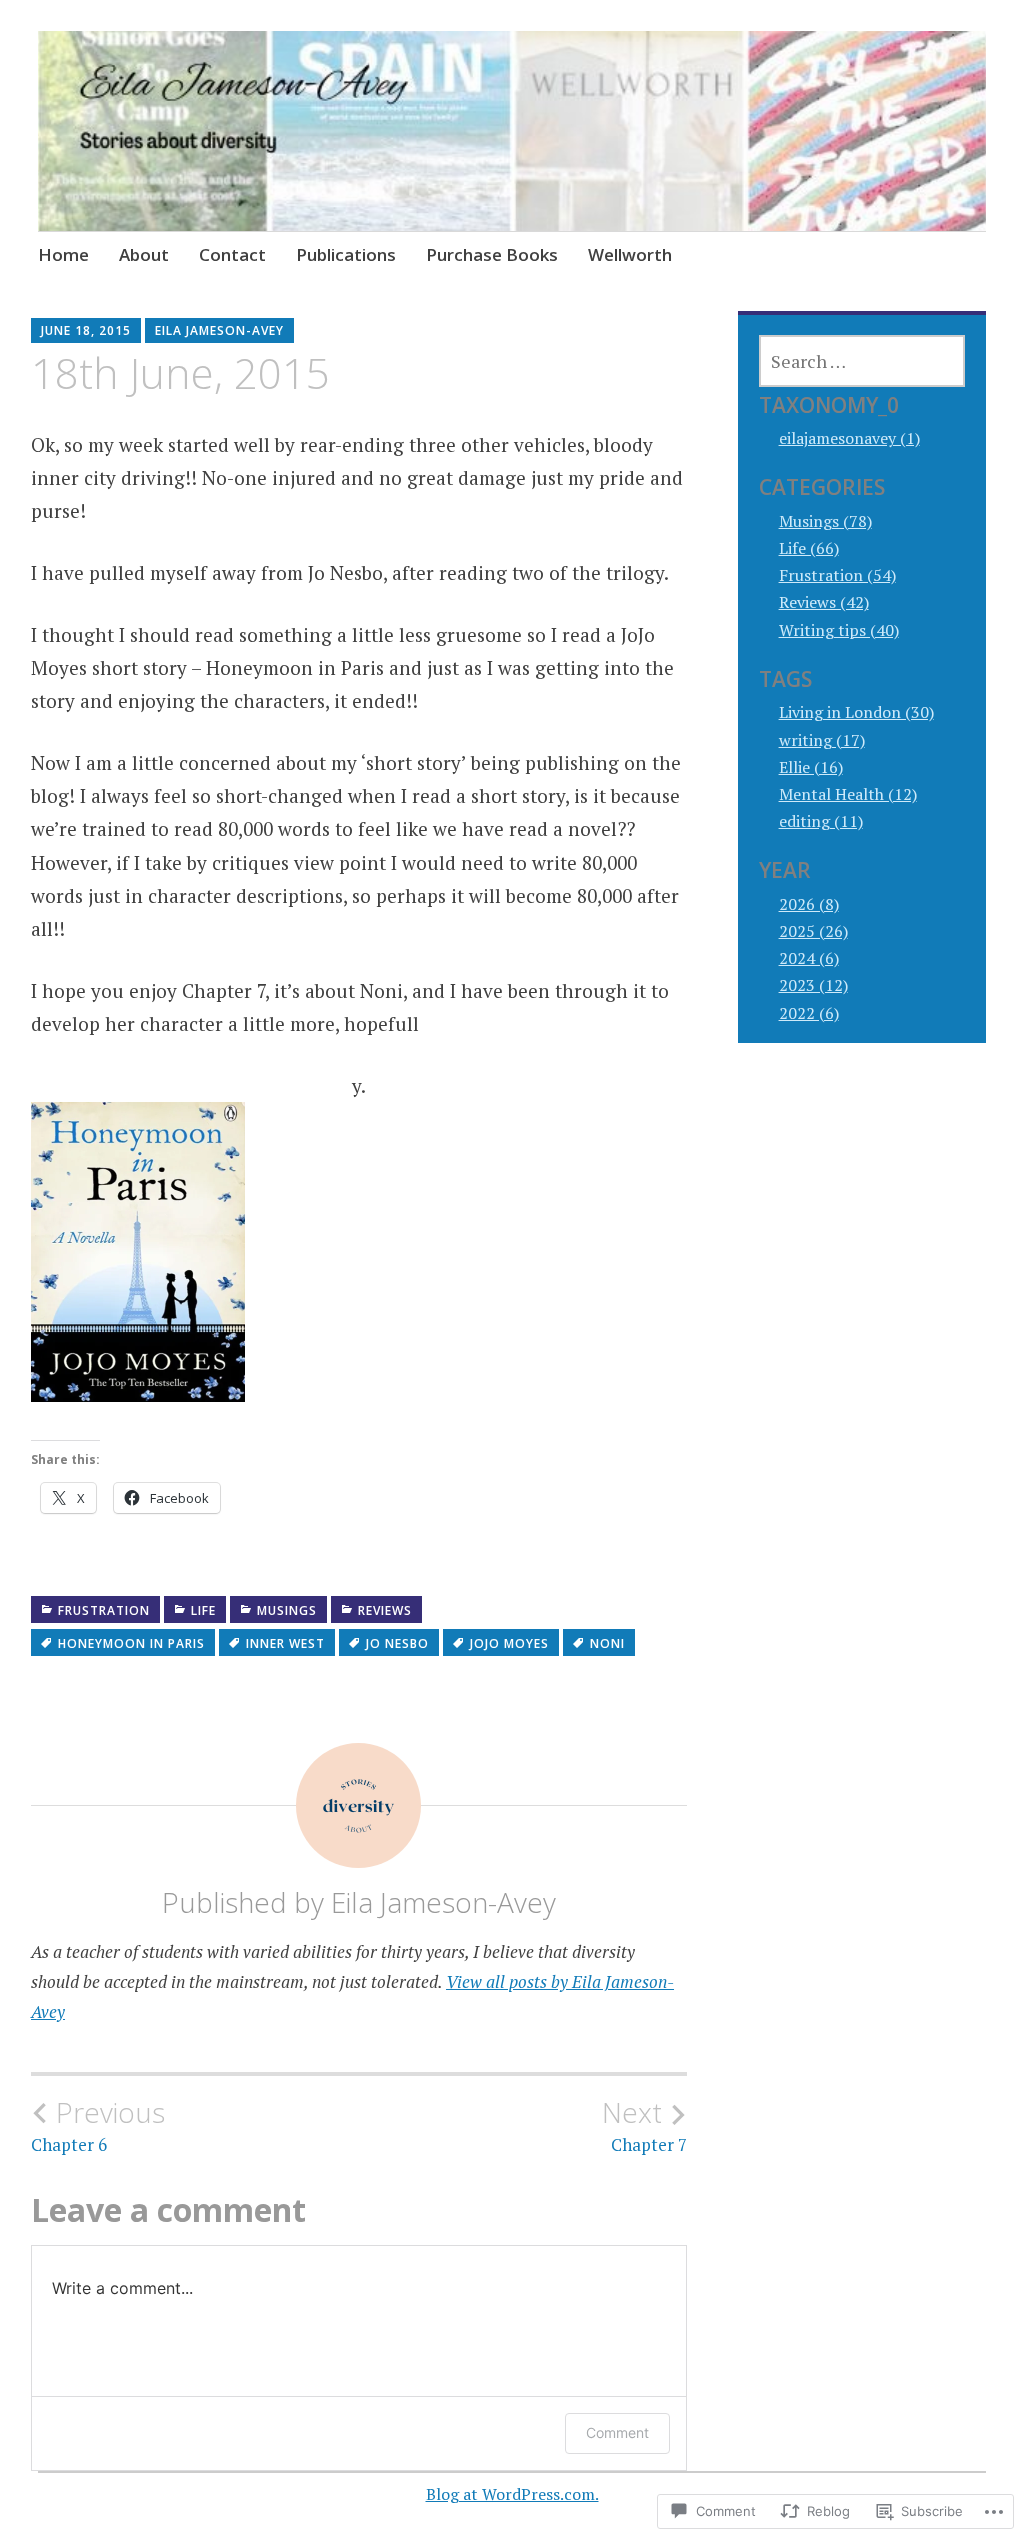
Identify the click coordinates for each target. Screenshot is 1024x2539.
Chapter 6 (98, 2126)
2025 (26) (813, 931)
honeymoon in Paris (131, 1643)
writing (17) (822, 740)
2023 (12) (813, 985)
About (144, 254)
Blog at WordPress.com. (512, 2494)
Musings (287, 1610)
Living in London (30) (856, 712)
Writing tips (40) (839, 630)
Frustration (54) (837, 575)
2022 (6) (809, 1013)
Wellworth (630, 254)
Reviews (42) (824, 602)
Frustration (104, 1610)
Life (203, 1610)
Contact (232, 254)
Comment (617, 2432)
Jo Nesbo (397, 1643)
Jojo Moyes (509, 1643)
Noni (607, 1643)
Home (63, 254)
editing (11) (821, 821)
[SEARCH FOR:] (862, 361)
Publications (346, 254)
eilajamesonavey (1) (849, 438)
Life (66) (809, 548)
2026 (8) (809, 904)
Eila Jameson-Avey (219, 330)
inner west (285, 1643)
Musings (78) (825, 521)
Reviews (385, 1610)
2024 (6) (809, 958)
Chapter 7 (644, 2126)
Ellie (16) (811, 767)
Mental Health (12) (848, 794)
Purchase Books (492, 254)
